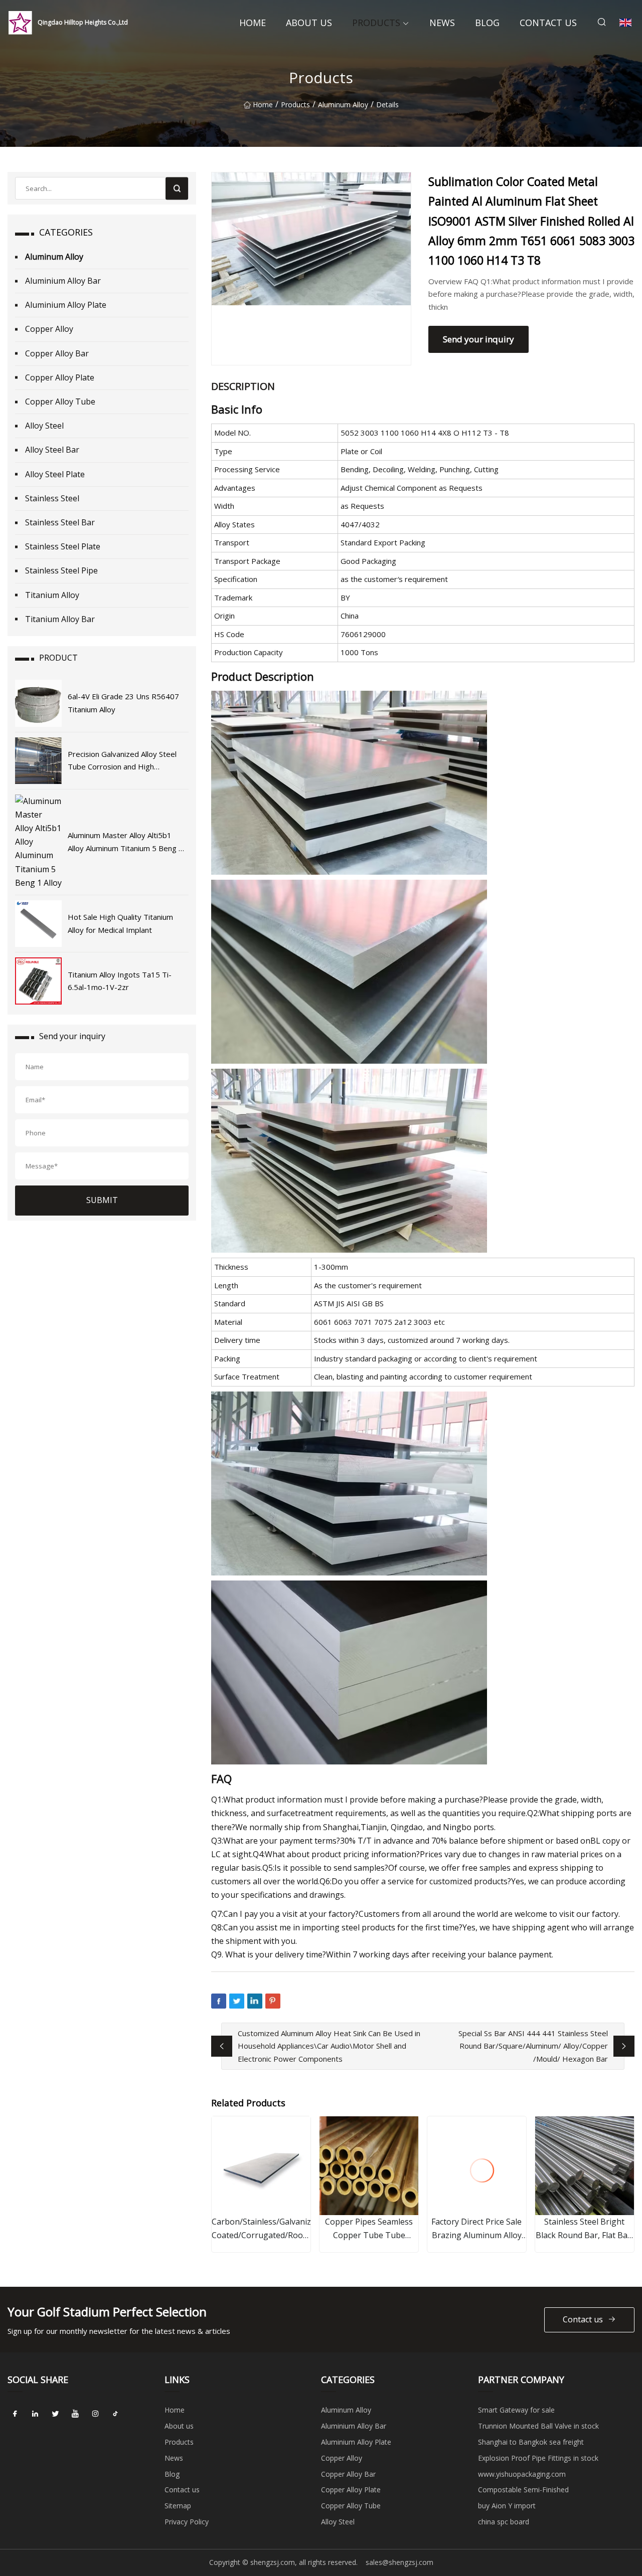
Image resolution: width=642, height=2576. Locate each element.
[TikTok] (115, 2414)
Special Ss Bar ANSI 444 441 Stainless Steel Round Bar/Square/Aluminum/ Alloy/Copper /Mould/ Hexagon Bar (533, 2046)
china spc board (504, 2522)
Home (253, 23)
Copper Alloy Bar (57, 353)
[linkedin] (35, 2414)
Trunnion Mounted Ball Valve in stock (538, 2426)
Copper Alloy (49, 329)
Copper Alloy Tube (60, 402)
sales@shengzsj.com (399, 2562)
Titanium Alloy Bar (60, 619)
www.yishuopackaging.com (522, 2474)
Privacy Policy (187, 2522)
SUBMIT (102, 1200)
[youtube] (75, 2414)
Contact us (548, 23)
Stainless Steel (52, 498)
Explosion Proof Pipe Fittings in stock (538, 2458)
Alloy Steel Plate (55, 474)
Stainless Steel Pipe (61, 570)
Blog (487, 23)
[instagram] (95, 2414)
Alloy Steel (44, 426)
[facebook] (15, 2414)
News (442, 23)
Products (376, 23)
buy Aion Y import (507, 2506)
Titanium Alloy (52, 595)
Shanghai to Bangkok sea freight (531, 2442)
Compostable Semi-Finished (523, 2490)
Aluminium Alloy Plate (66, 305)
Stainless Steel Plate (63, 546)
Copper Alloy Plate (60, 377)
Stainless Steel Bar (60, 522)
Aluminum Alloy (343, 105)
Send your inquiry (478, 339)
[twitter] (55, 2414)
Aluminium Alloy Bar (63, 281)
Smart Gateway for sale (516, 2410)
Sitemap (178, 2506)
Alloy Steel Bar (52, 450)
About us (309, 23)
